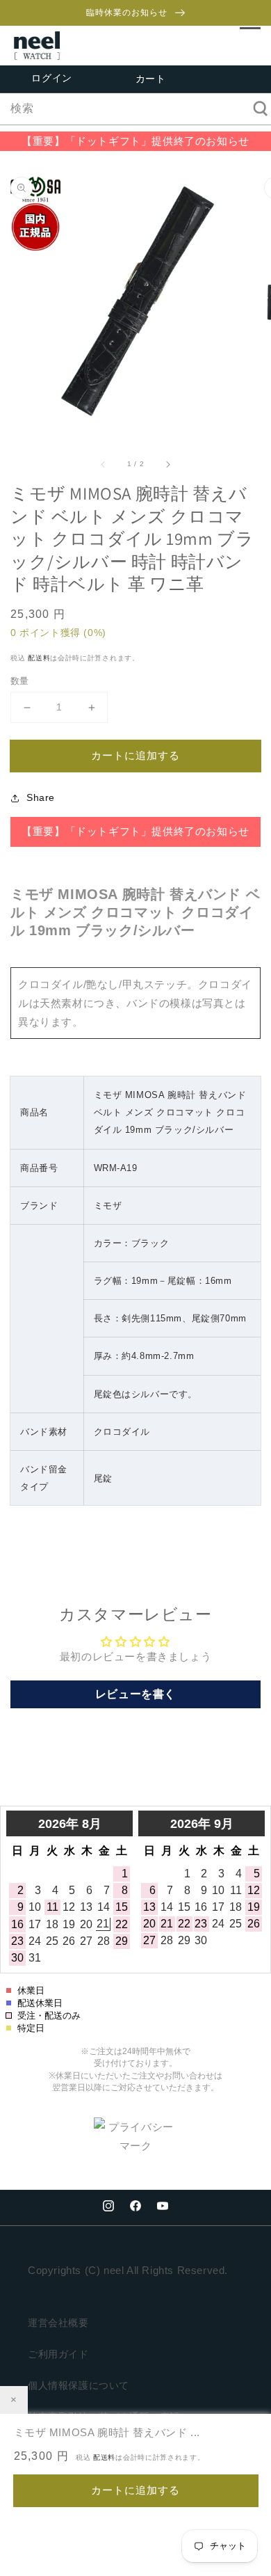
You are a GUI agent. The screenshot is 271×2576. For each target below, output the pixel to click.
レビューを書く (135, 1694)
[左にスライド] (104, 463)
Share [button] (41, 797)
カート (151, 79)
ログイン (51, 78)
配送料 (39, 658)
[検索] (256, 109)
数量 (20, 681)
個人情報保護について (79, 2385)
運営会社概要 (58, 2323)
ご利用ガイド (58, 2354)
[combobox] (135, 109)
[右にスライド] (167, 463)
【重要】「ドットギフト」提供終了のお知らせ (135, 141)
